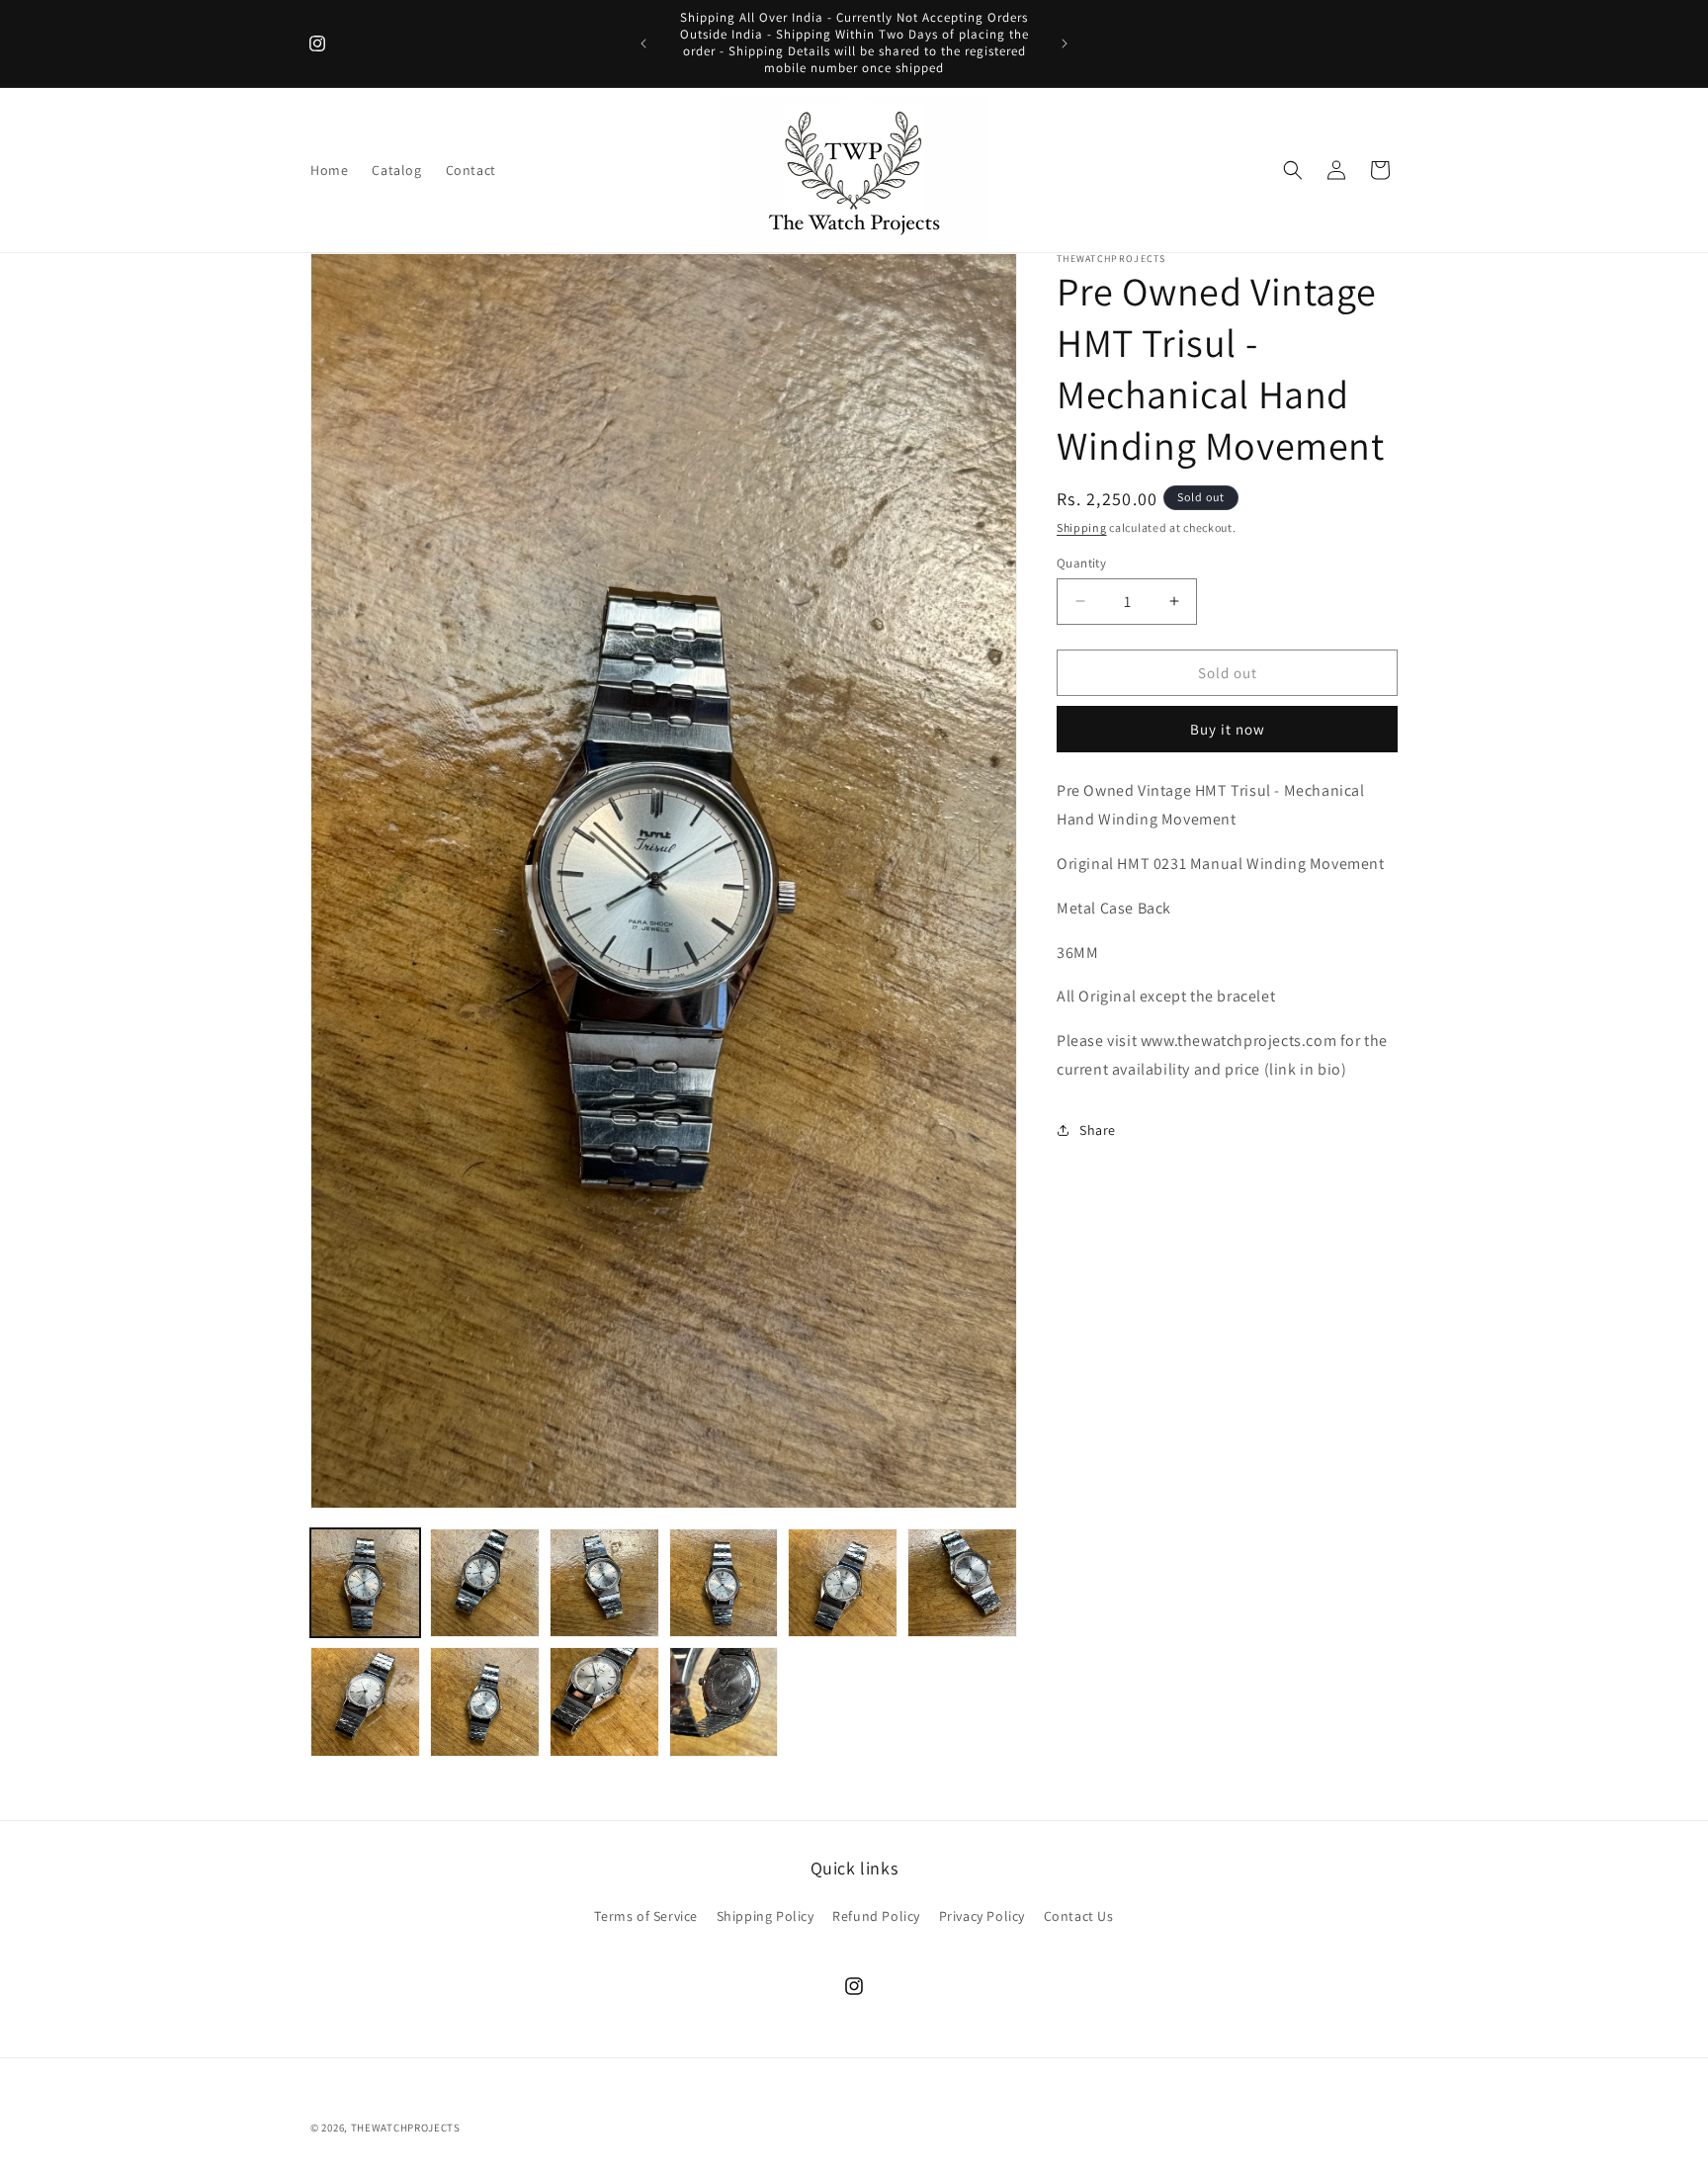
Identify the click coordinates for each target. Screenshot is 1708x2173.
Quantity (1081, 562)
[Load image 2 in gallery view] (485, 1583)
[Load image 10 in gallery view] (724, 1702)
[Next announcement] (1065, 43)
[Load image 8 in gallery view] (485, 1702)
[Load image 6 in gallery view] (962, 1583)
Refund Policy (876, 1917)
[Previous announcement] (643, 43)
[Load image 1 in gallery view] (365, 1583)
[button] (1293, 170)
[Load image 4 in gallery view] (724, 1583)
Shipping (1082, 527)
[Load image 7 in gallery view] (365, 1702)
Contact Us (1079, 1917)
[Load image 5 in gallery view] (843, 1583)
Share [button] (1098, 1130)
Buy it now (1228, 729)
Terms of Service (646, 1917)
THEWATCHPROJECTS (406, 2128)
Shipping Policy (766, 1917)
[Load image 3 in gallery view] (604, 1583)
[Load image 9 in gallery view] (604, 1702)
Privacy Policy (982, 1917)
